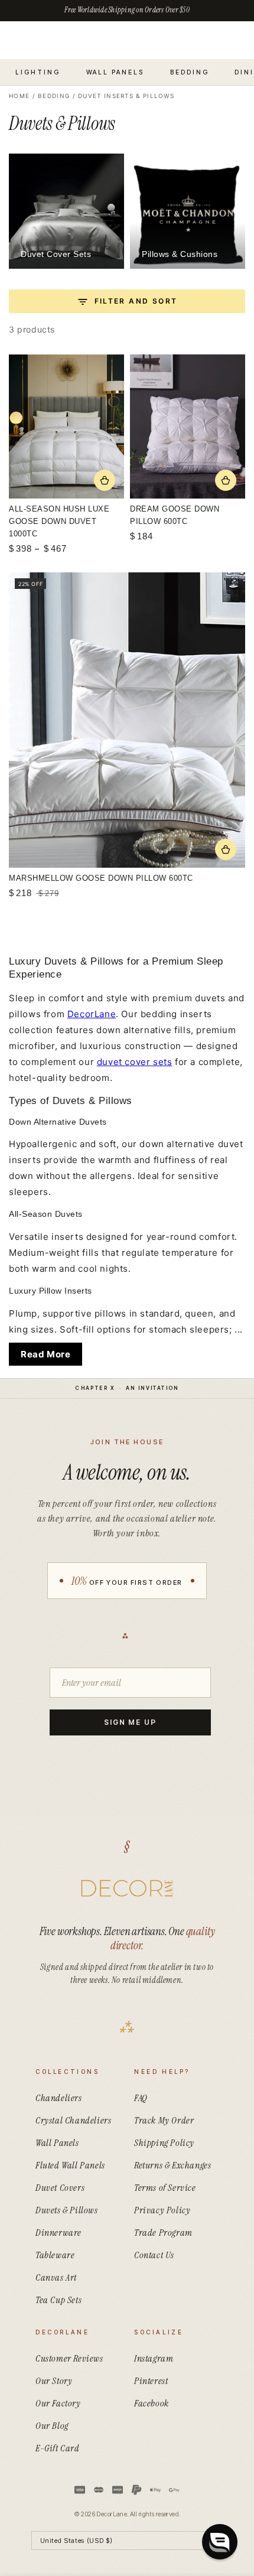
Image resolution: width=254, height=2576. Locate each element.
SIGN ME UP (130, 1722)
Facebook (152, 2403)
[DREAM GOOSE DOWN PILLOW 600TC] (188, 426)
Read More (45, 1354)
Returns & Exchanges (172, 2165)
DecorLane (92, 1014)
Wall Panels (57, 2143)
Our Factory (58, 2403)
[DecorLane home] (127, 1888)
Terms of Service (165, 2188)
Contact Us (154, 2255)
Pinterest (151, 2381)
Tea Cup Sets (58, 2300)
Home (19, 96)
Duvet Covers (60, 2188)
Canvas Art (56, 2277)
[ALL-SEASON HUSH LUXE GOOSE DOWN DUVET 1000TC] (66, 426)
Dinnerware (58, 2233)
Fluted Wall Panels (70, 2165)
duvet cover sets (135, 1062)
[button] (220, 2542)
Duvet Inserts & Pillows (126, 96)
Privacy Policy (162, 2210)
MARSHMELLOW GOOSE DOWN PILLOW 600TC (101, 878)
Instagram (154, 2358)
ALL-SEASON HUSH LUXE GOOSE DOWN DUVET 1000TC (59, 521)
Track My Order (164, 2120)
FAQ (141, 2098)
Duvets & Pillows (67, 2210)
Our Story (54, 2381)
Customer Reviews (69, 2358)
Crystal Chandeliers (73, 2120)
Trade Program (163, 2233)
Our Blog (52, 2426)
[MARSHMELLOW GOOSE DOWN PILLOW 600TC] (127, 720)
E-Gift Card (58, 2448)
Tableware (55, 2255)
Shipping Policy (164, 2143)
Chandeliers (59, 2098)
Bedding (54, 96)
